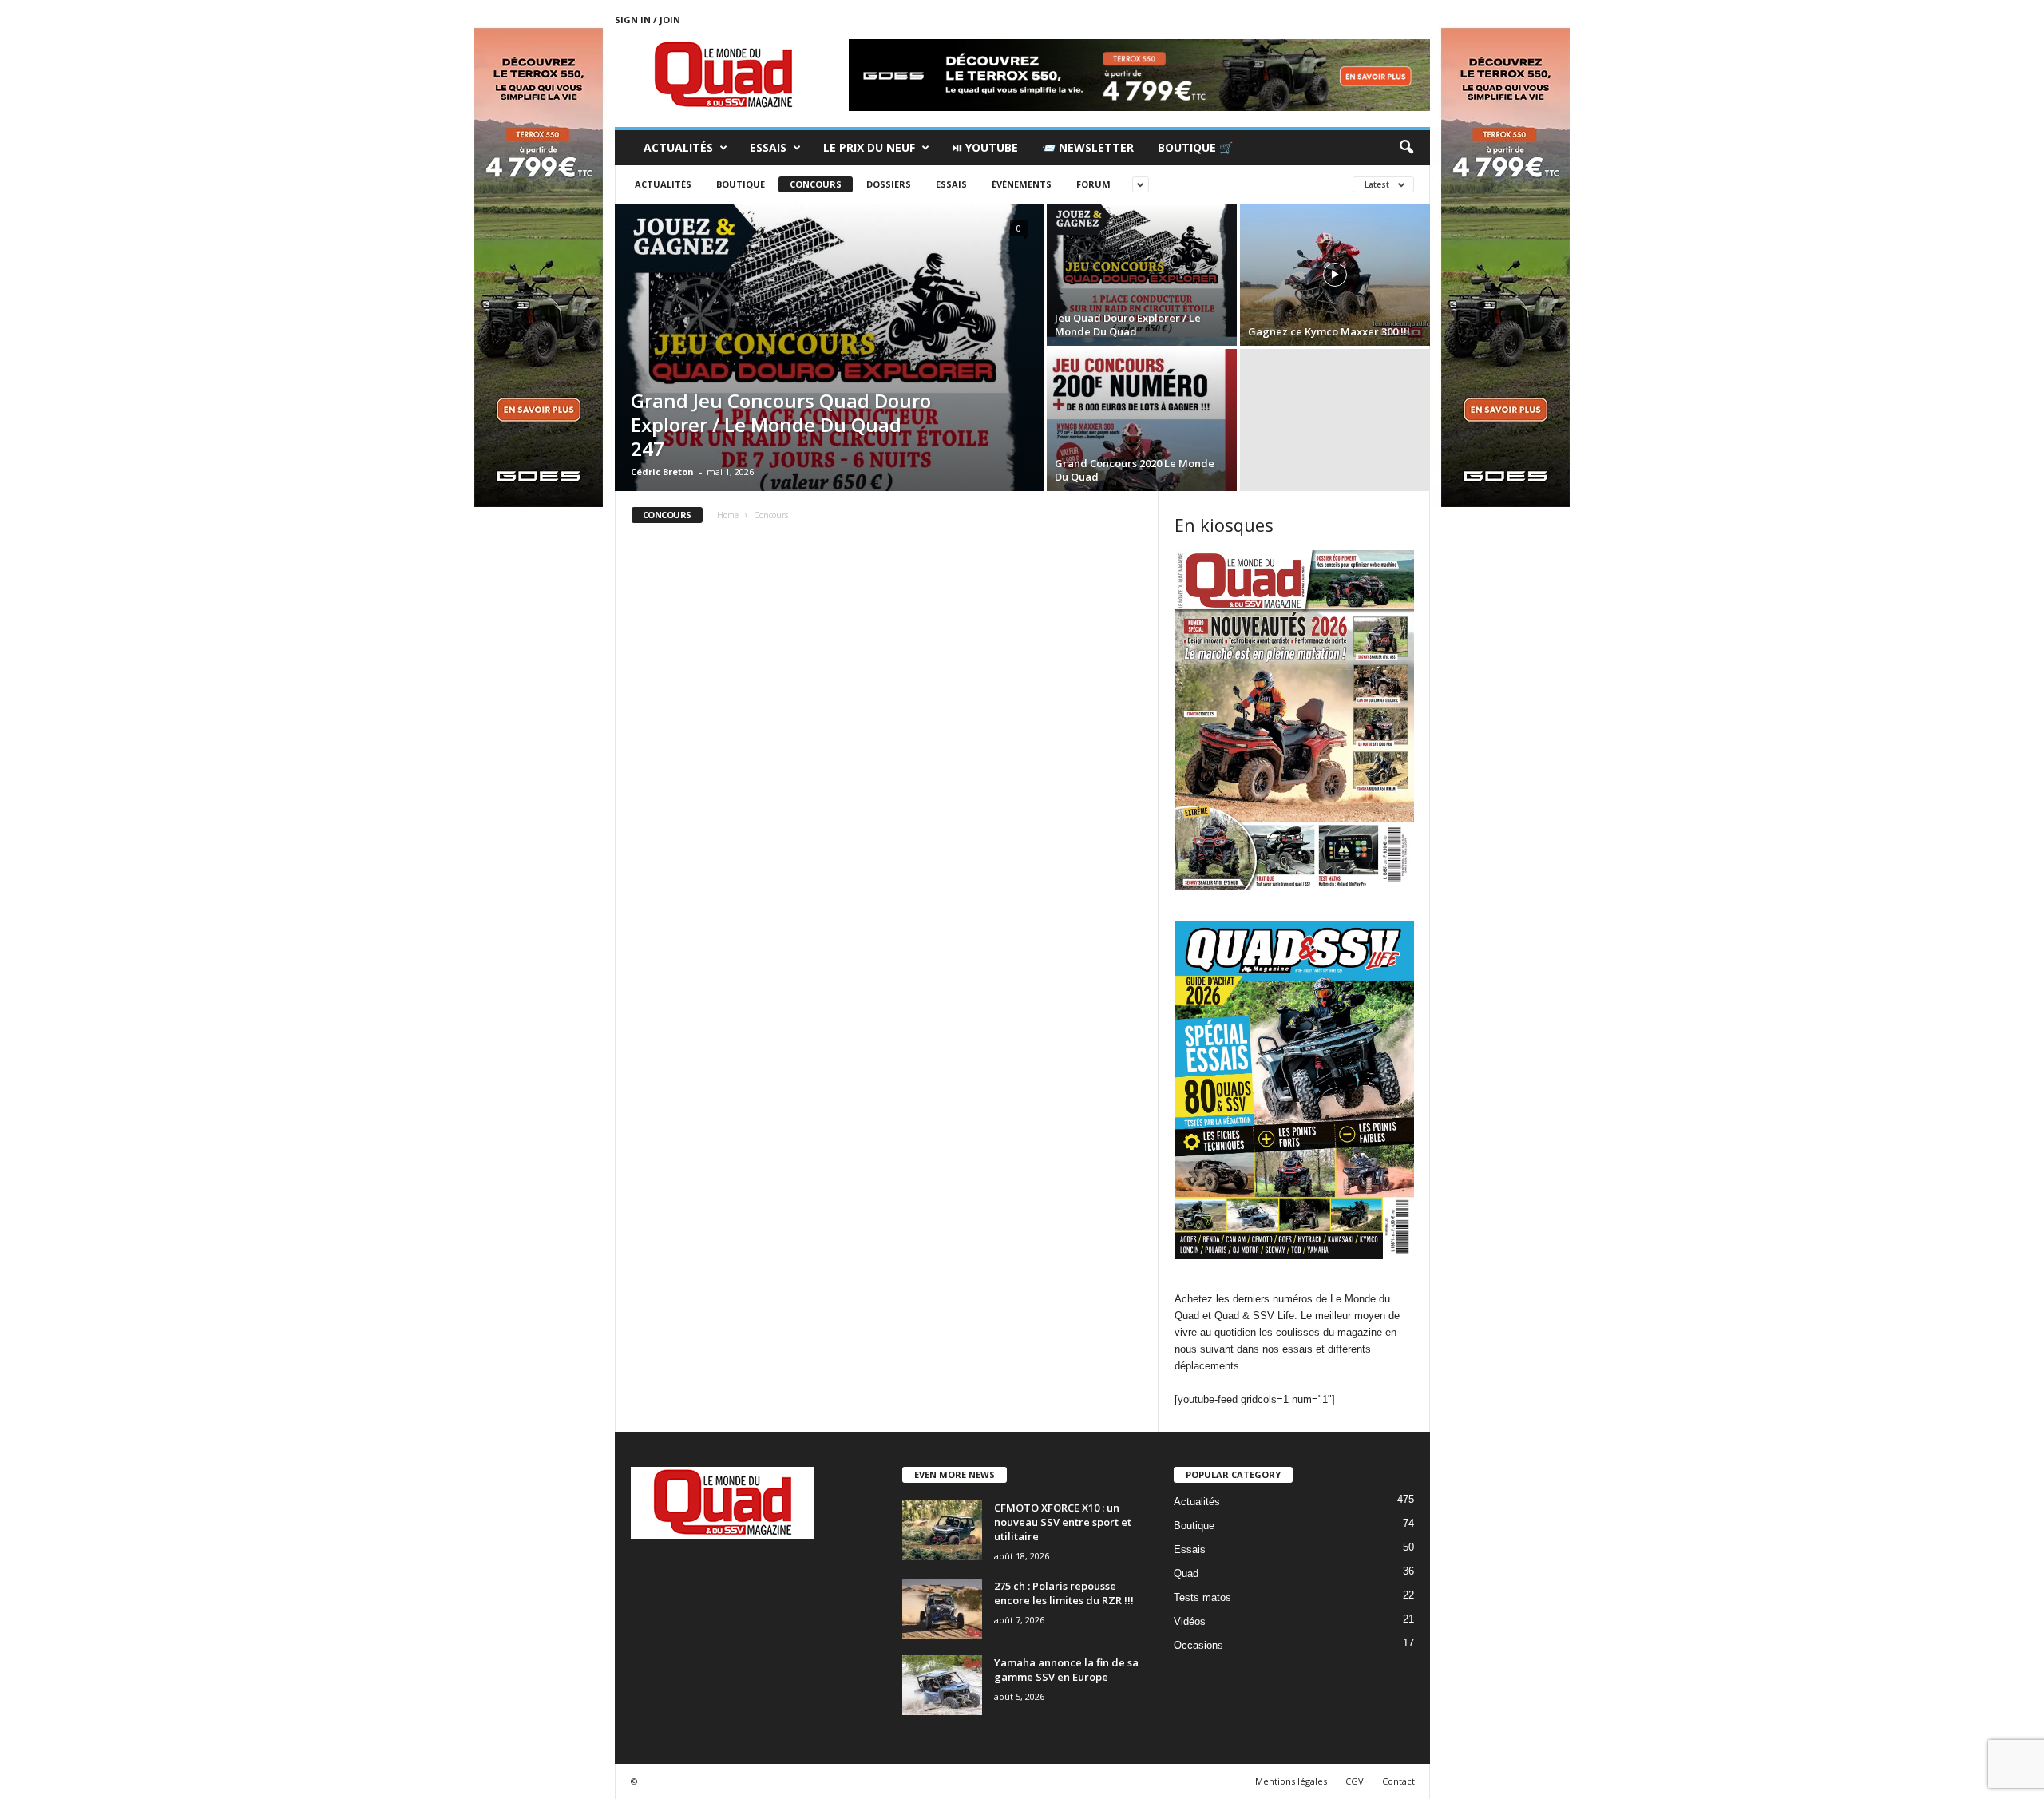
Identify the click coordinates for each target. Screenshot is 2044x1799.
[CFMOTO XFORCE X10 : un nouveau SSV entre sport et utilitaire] (942, 1530)
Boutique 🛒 (1195, 147)
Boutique (741, 184)
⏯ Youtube (985, 147)
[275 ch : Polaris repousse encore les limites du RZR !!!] (942, 1609)
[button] (1406, 148)
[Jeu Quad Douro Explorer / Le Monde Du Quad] (1142, 275)
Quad (1186, 1573)
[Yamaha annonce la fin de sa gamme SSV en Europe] (942, 1685)
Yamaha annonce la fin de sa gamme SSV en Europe (1066, 1670)
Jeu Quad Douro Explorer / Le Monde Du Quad (1128, 325)
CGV (1355, 1781)
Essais (768, 147)
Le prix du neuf (869, 147)
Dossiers (889, 184)
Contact (1398, 1781)
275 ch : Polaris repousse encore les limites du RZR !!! (1064, 1593)
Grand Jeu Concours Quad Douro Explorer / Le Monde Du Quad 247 (781, 424)
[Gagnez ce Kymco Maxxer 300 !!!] (1335, 275)
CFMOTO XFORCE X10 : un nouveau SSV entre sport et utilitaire (1063, 1522)
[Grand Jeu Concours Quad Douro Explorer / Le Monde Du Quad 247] (829, 347)
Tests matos (1202, 1597)
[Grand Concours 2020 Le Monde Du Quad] (1142, 420)
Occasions (1198, 1645)
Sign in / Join (648, 20)
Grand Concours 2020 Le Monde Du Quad (1135, 470)
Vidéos (1190, 1621)
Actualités (678, 147)
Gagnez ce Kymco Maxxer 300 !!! (1329, 331)
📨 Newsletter (1088, 147)
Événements (1022, 184)
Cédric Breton (662, 472)
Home (728, 515)
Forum (1093, 184)
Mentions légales (1291, 1781)
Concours (816, 184)
